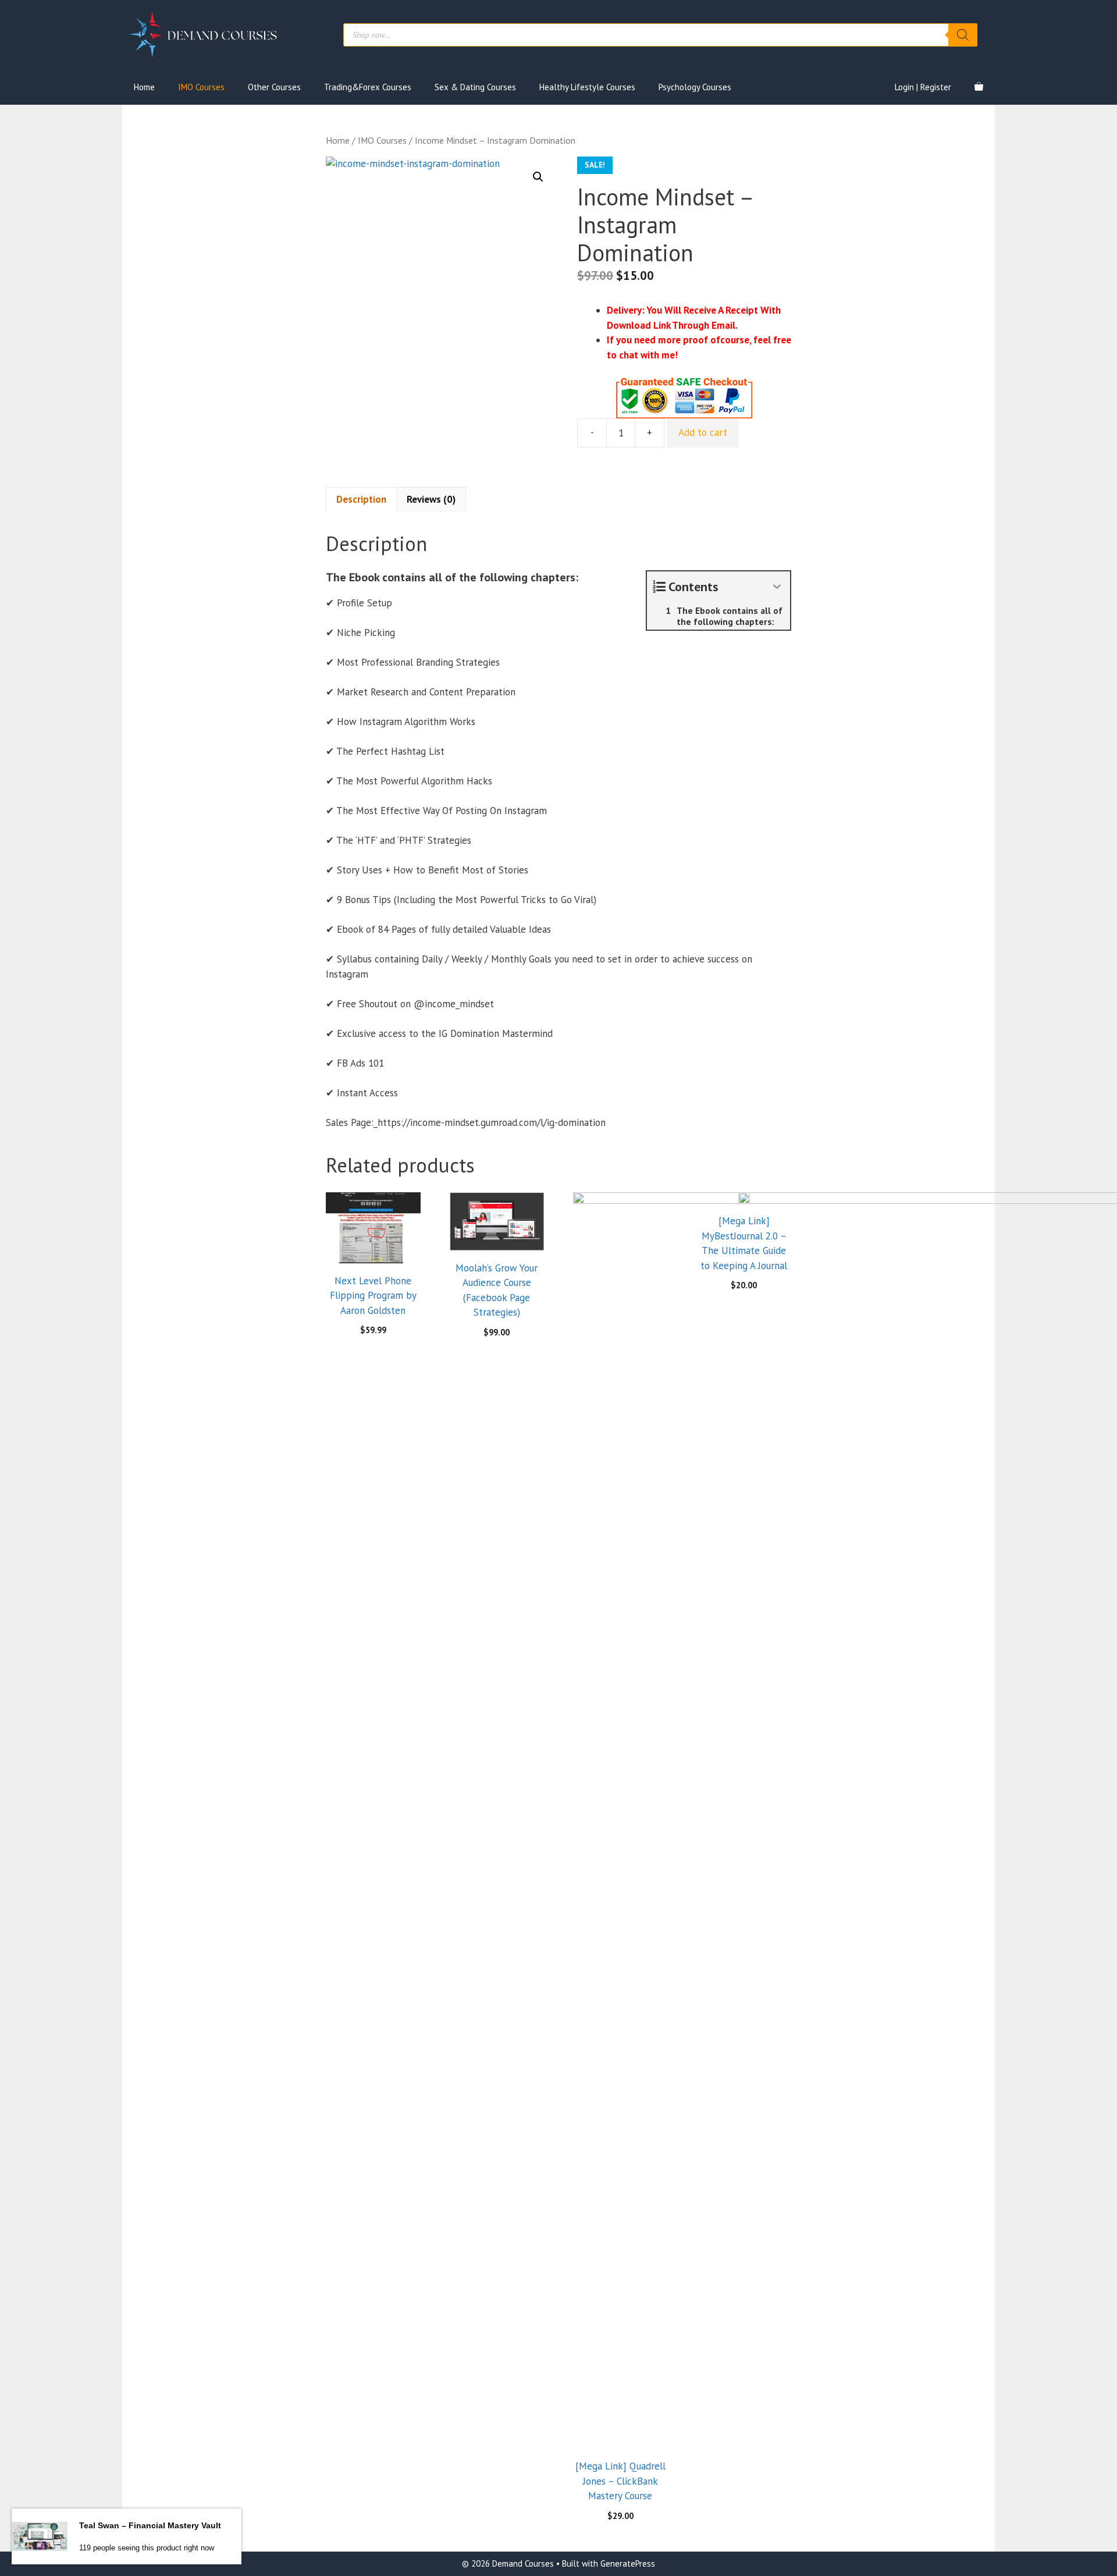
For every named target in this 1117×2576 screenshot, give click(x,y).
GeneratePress (628, 2563)
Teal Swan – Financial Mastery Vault (150, 2525)
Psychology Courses (695, 87)
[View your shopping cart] (979, 87)
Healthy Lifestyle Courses (587, 87)
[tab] (361, 500)
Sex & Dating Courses (475, 87)
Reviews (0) (431, 499)
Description (361, 499)
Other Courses (274, 87)
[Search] (963, 35)
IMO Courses (201, 87)
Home (144, 87)
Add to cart (703, 432)
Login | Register (923, 87)
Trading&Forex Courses (368, 87)
